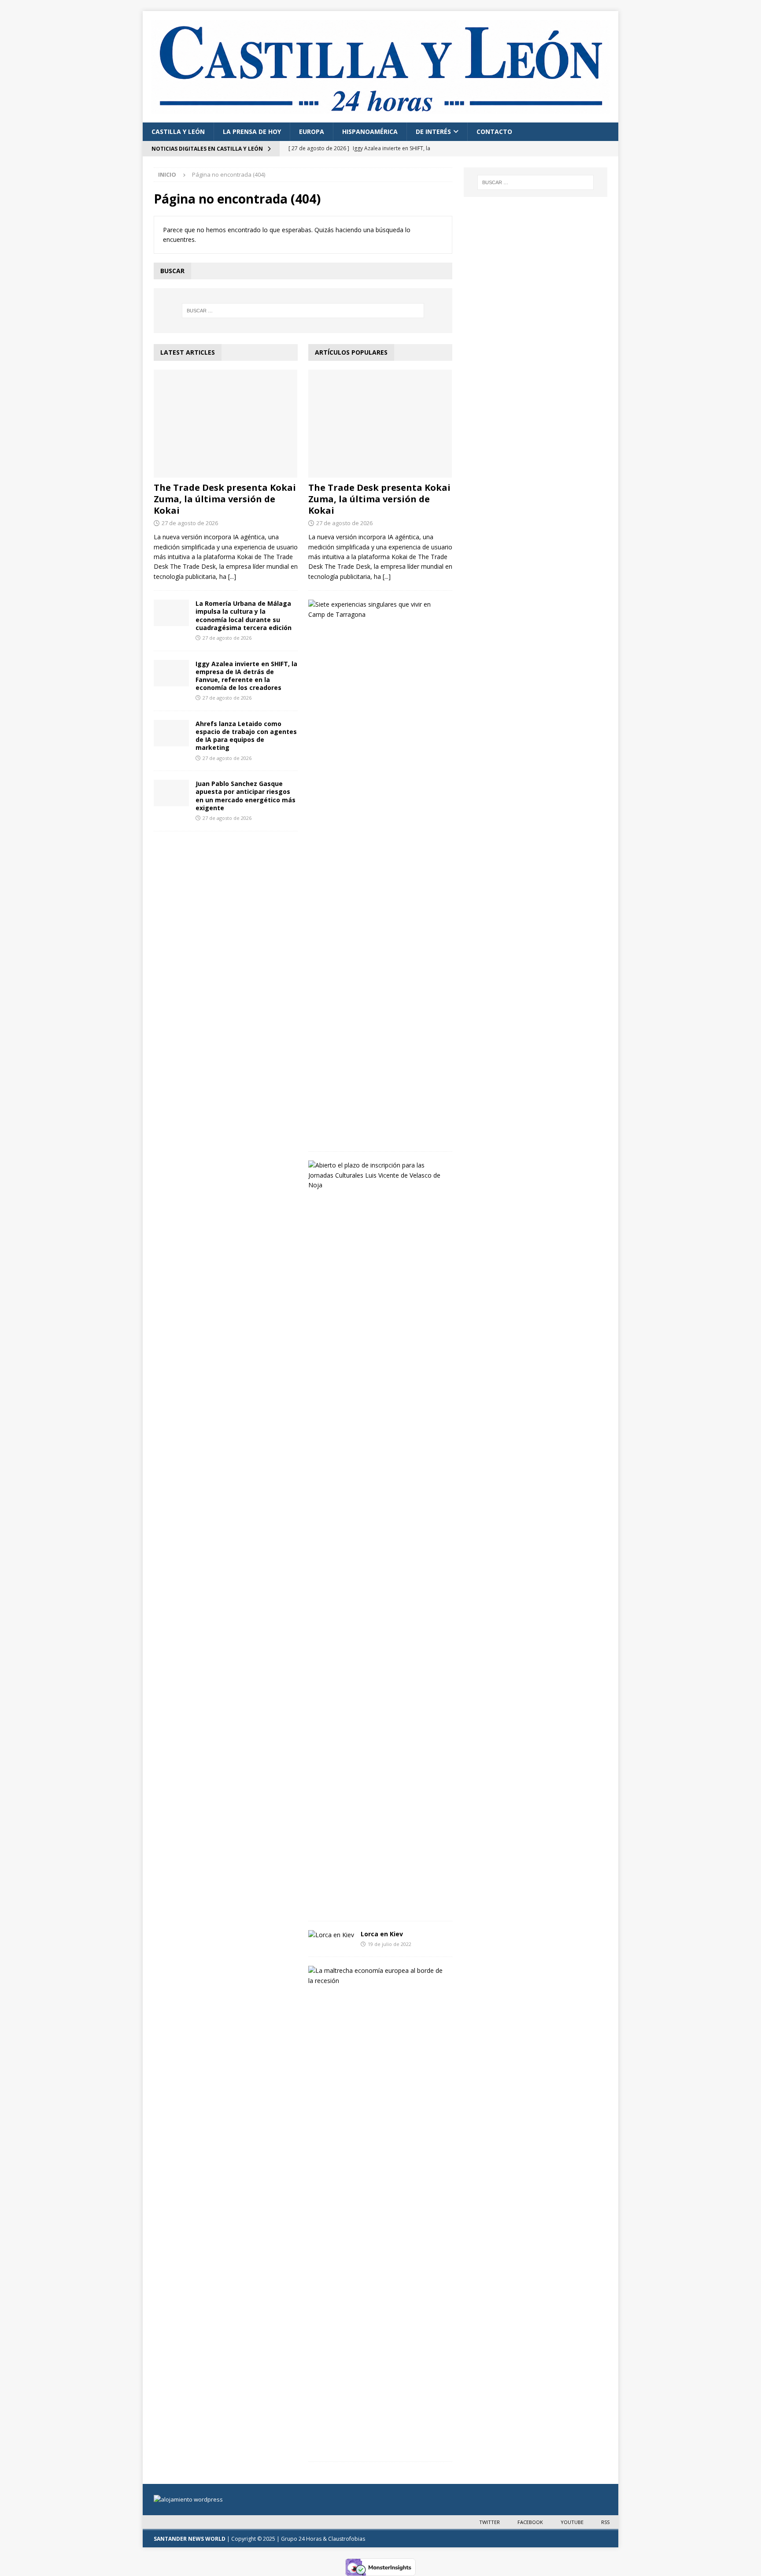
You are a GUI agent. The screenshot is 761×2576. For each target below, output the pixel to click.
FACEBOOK (530, 2522)
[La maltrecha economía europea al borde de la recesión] (377, 1976)
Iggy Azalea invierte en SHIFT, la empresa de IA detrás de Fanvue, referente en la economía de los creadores (246, 676)
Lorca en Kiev (382, 1934)
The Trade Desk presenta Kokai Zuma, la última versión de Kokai (225, 499)
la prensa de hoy (252, 132)
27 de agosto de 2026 (190, 523)
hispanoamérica (370, 132)
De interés (433, 132)
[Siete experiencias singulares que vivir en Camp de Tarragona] (377, 610)
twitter (489, 2522)
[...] (232, 576)
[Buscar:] (303, 311)
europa (312, 132)
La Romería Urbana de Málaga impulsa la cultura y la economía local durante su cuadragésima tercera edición (244, 615)
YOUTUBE (572, 2522)
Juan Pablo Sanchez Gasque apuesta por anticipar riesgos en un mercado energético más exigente (246, 796)
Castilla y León (178, 132)
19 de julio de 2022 (390, 1944)
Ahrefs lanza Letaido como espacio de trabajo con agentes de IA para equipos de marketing (246, 736)
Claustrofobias (347, 2539)
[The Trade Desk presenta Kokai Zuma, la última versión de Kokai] (226, 424)
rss (605, 2522)
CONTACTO (494, 132)
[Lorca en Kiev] (331, 1935)
